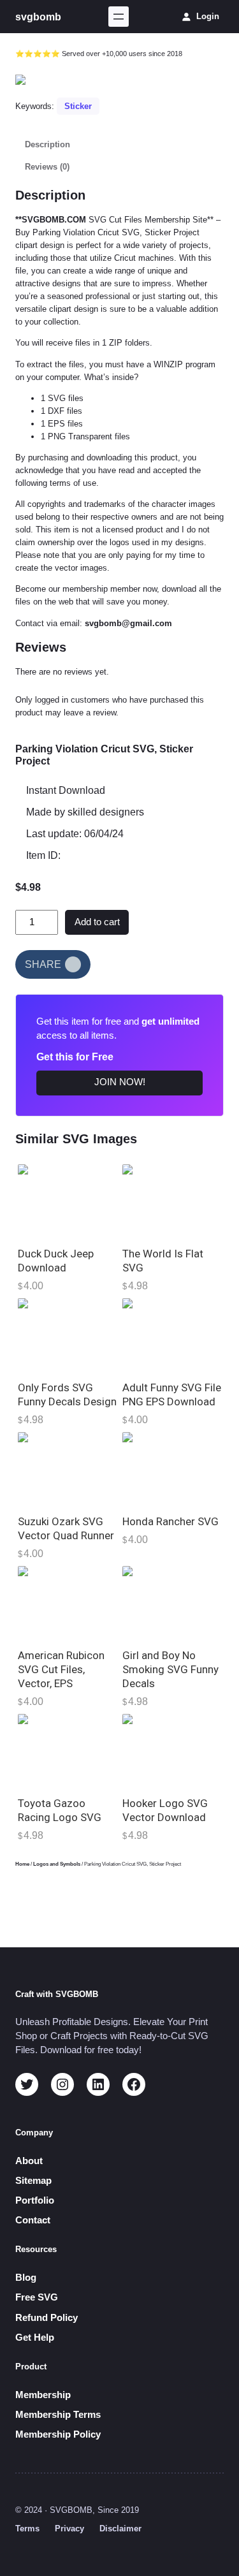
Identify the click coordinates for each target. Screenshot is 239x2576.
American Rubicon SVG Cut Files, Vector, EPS (61, 1669)
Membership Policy (58, 2434)
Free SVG (37, 2297)
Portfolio (35, 2200)
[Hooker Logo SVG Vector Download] (172, 1751)
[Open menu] (119, 17)
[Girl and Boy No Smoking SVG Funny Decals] (172, 1603)
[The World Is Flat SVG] (172, 1202)
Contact (33, 2220)
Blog (26, 2278)
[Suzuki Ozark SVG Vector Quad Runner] (68, 1469)
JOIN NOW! (120, 1082)
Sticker (78, 106)
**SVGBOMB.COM (51, 220)
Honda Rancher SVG (170, 1521)
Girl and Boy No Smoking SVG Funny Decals (170, 1669)
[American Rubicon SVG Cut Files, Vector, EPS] (68, 1603)
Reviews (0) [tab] (47, 167)
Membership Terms (58, 2415)
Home (22, 1864)
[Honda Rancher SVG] (172, 1469)
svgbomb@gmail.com (128, 623)
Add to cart (97, 922)
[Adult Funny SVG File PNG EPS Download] (172, 1336)
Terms (27, 2528)
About (29, 2161)
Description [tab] (47, 144)
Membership (43, 2395)
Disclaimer (120, 2528)
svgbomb (38, 17)
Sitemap (33, 2181)
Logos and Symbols (57, 1864)
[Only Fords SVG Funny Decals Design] (68, 1336)
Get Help (35, 2338)
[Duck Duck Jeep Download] (68, 1202)
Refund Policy (47, 2318)
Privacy (69, 2528)
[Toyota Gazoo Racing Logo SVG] (68, 1751)
